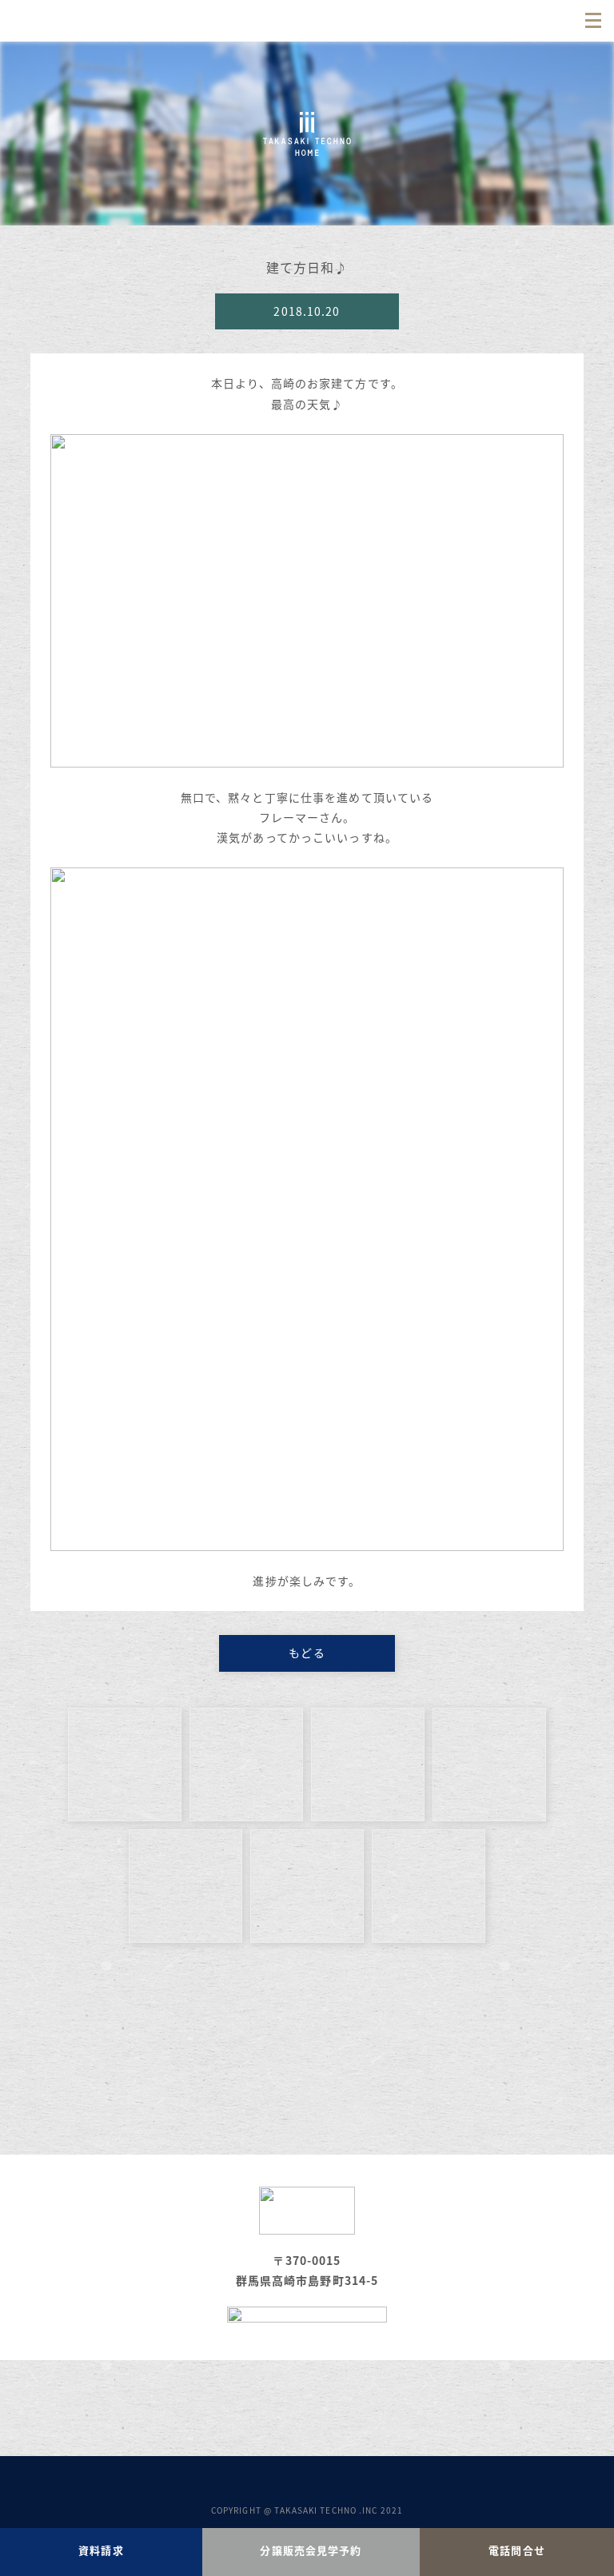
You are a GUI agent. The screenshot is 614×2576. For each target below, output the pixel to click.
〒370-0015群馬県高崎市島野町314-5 (307, 2270)
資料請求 (101, 2550)
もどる (307, 1653)
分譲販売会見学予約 (311, 2550)
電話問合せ (517, 2550)
